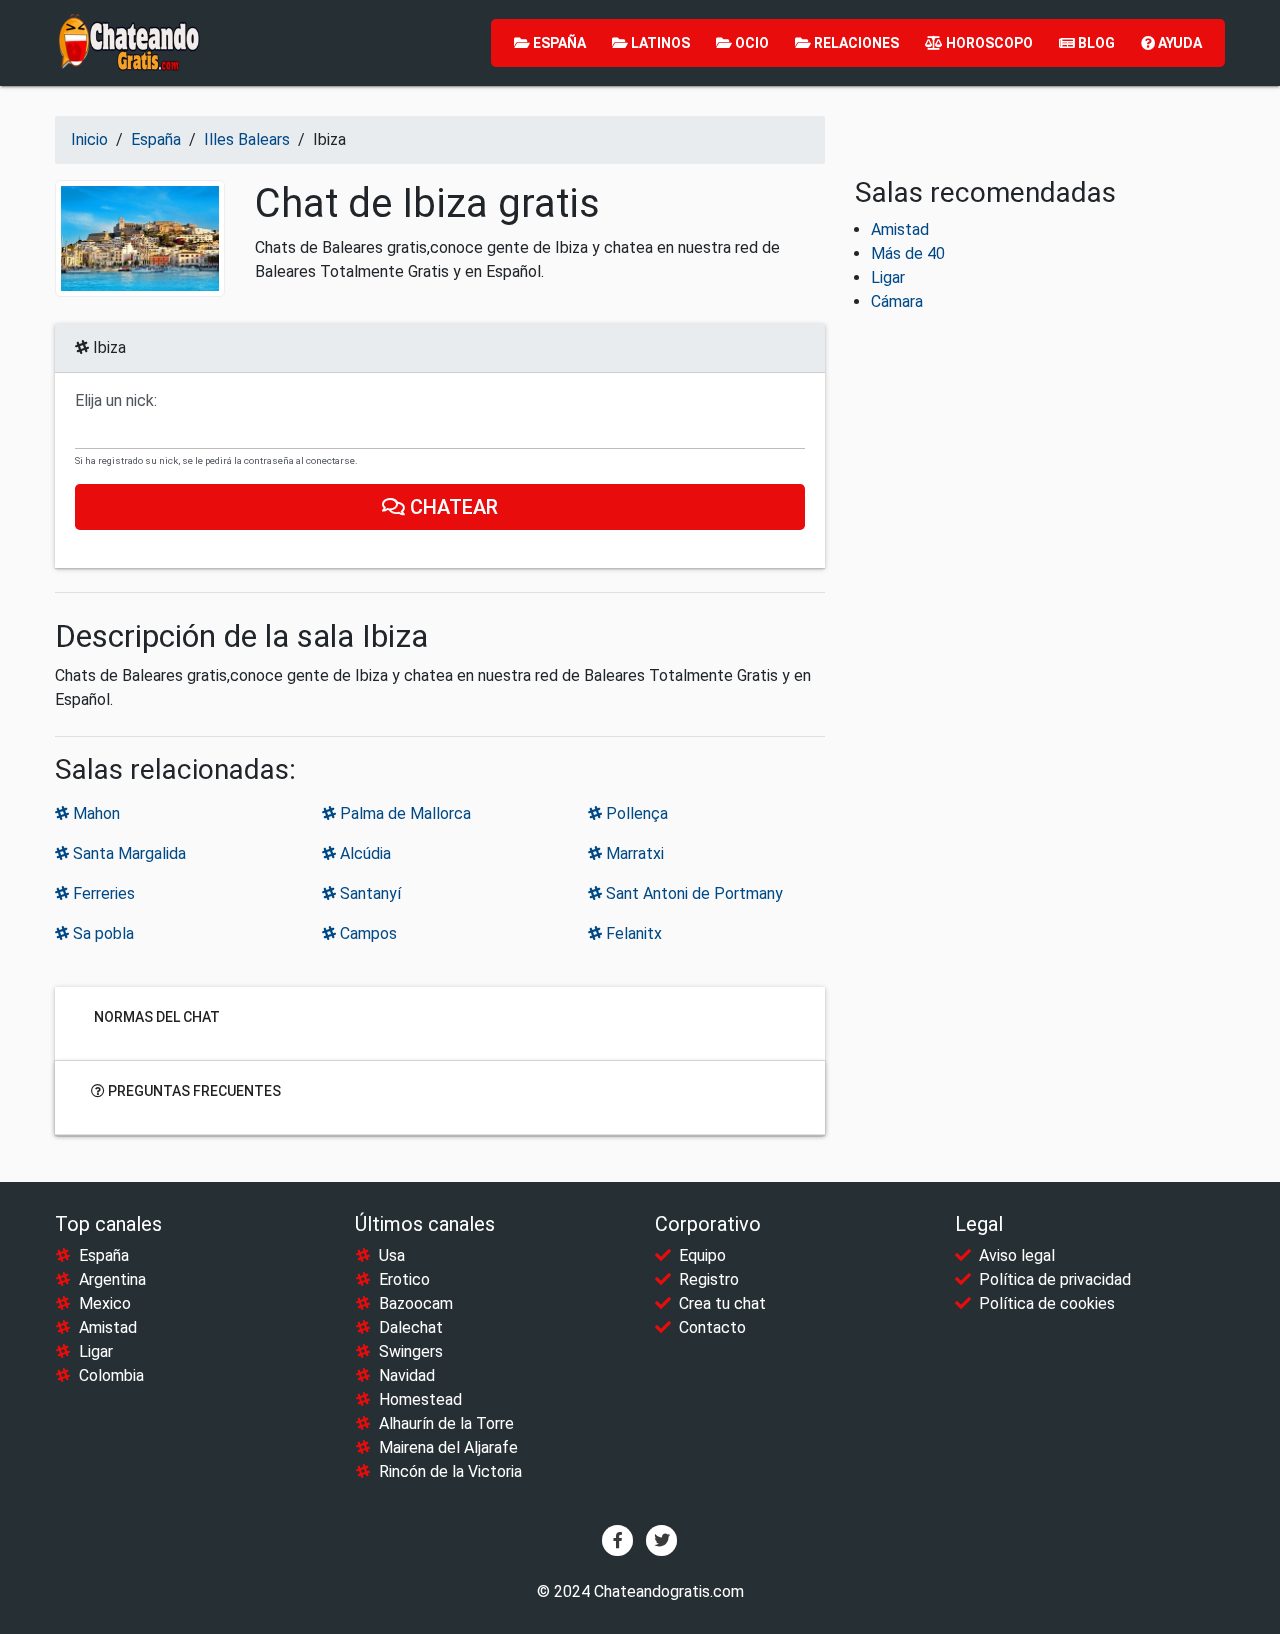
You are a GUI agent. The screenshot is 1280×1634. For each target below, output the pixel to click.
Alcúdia (363, 853)
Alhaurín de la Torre (446, 1423)
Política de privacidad (1055, 1279)
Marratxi (633, 853)
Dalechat (411, 1327)
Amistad (900, 229)
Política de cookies (1047, 1303)
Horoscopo (988, 43)
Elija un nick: (116, 401)
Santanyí (368, 893)
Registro (709, 1279)
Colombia (111, 1375)
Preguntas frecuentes (193, 1091)
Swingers (411, 1351)
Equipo (702, 1255)
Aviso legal (1017, 1255)
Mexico (105, 1303)
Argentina (112, 1279)
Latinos (659, 43)
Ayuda (1178, 43)
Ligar (888, 277)
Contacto (712, 1327)
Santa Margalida (127, 853)
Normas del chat (155, 1017)
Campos (366, 933)
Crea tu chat (722, 1303)
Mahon (94, 813)
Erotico (404, 1279)
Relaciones (855, 43)
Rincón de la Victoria (450, 1471)
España (558, 43)
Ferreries (102, 893)
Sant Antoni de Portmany (692, 893)
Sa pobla (101, 933)
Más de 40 (908, 253)
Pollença (635, 813)
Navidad (407, 1375)
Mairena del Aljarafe (448, 1447)
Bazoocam (416, 1303)
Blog (1095, 43)
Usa (392, 1255)
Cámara (897, 301)
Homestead (420, 1399)
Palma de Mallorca (403, 813)
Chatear (451, 507)
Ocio (750, 43)
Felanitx (632, 933)
